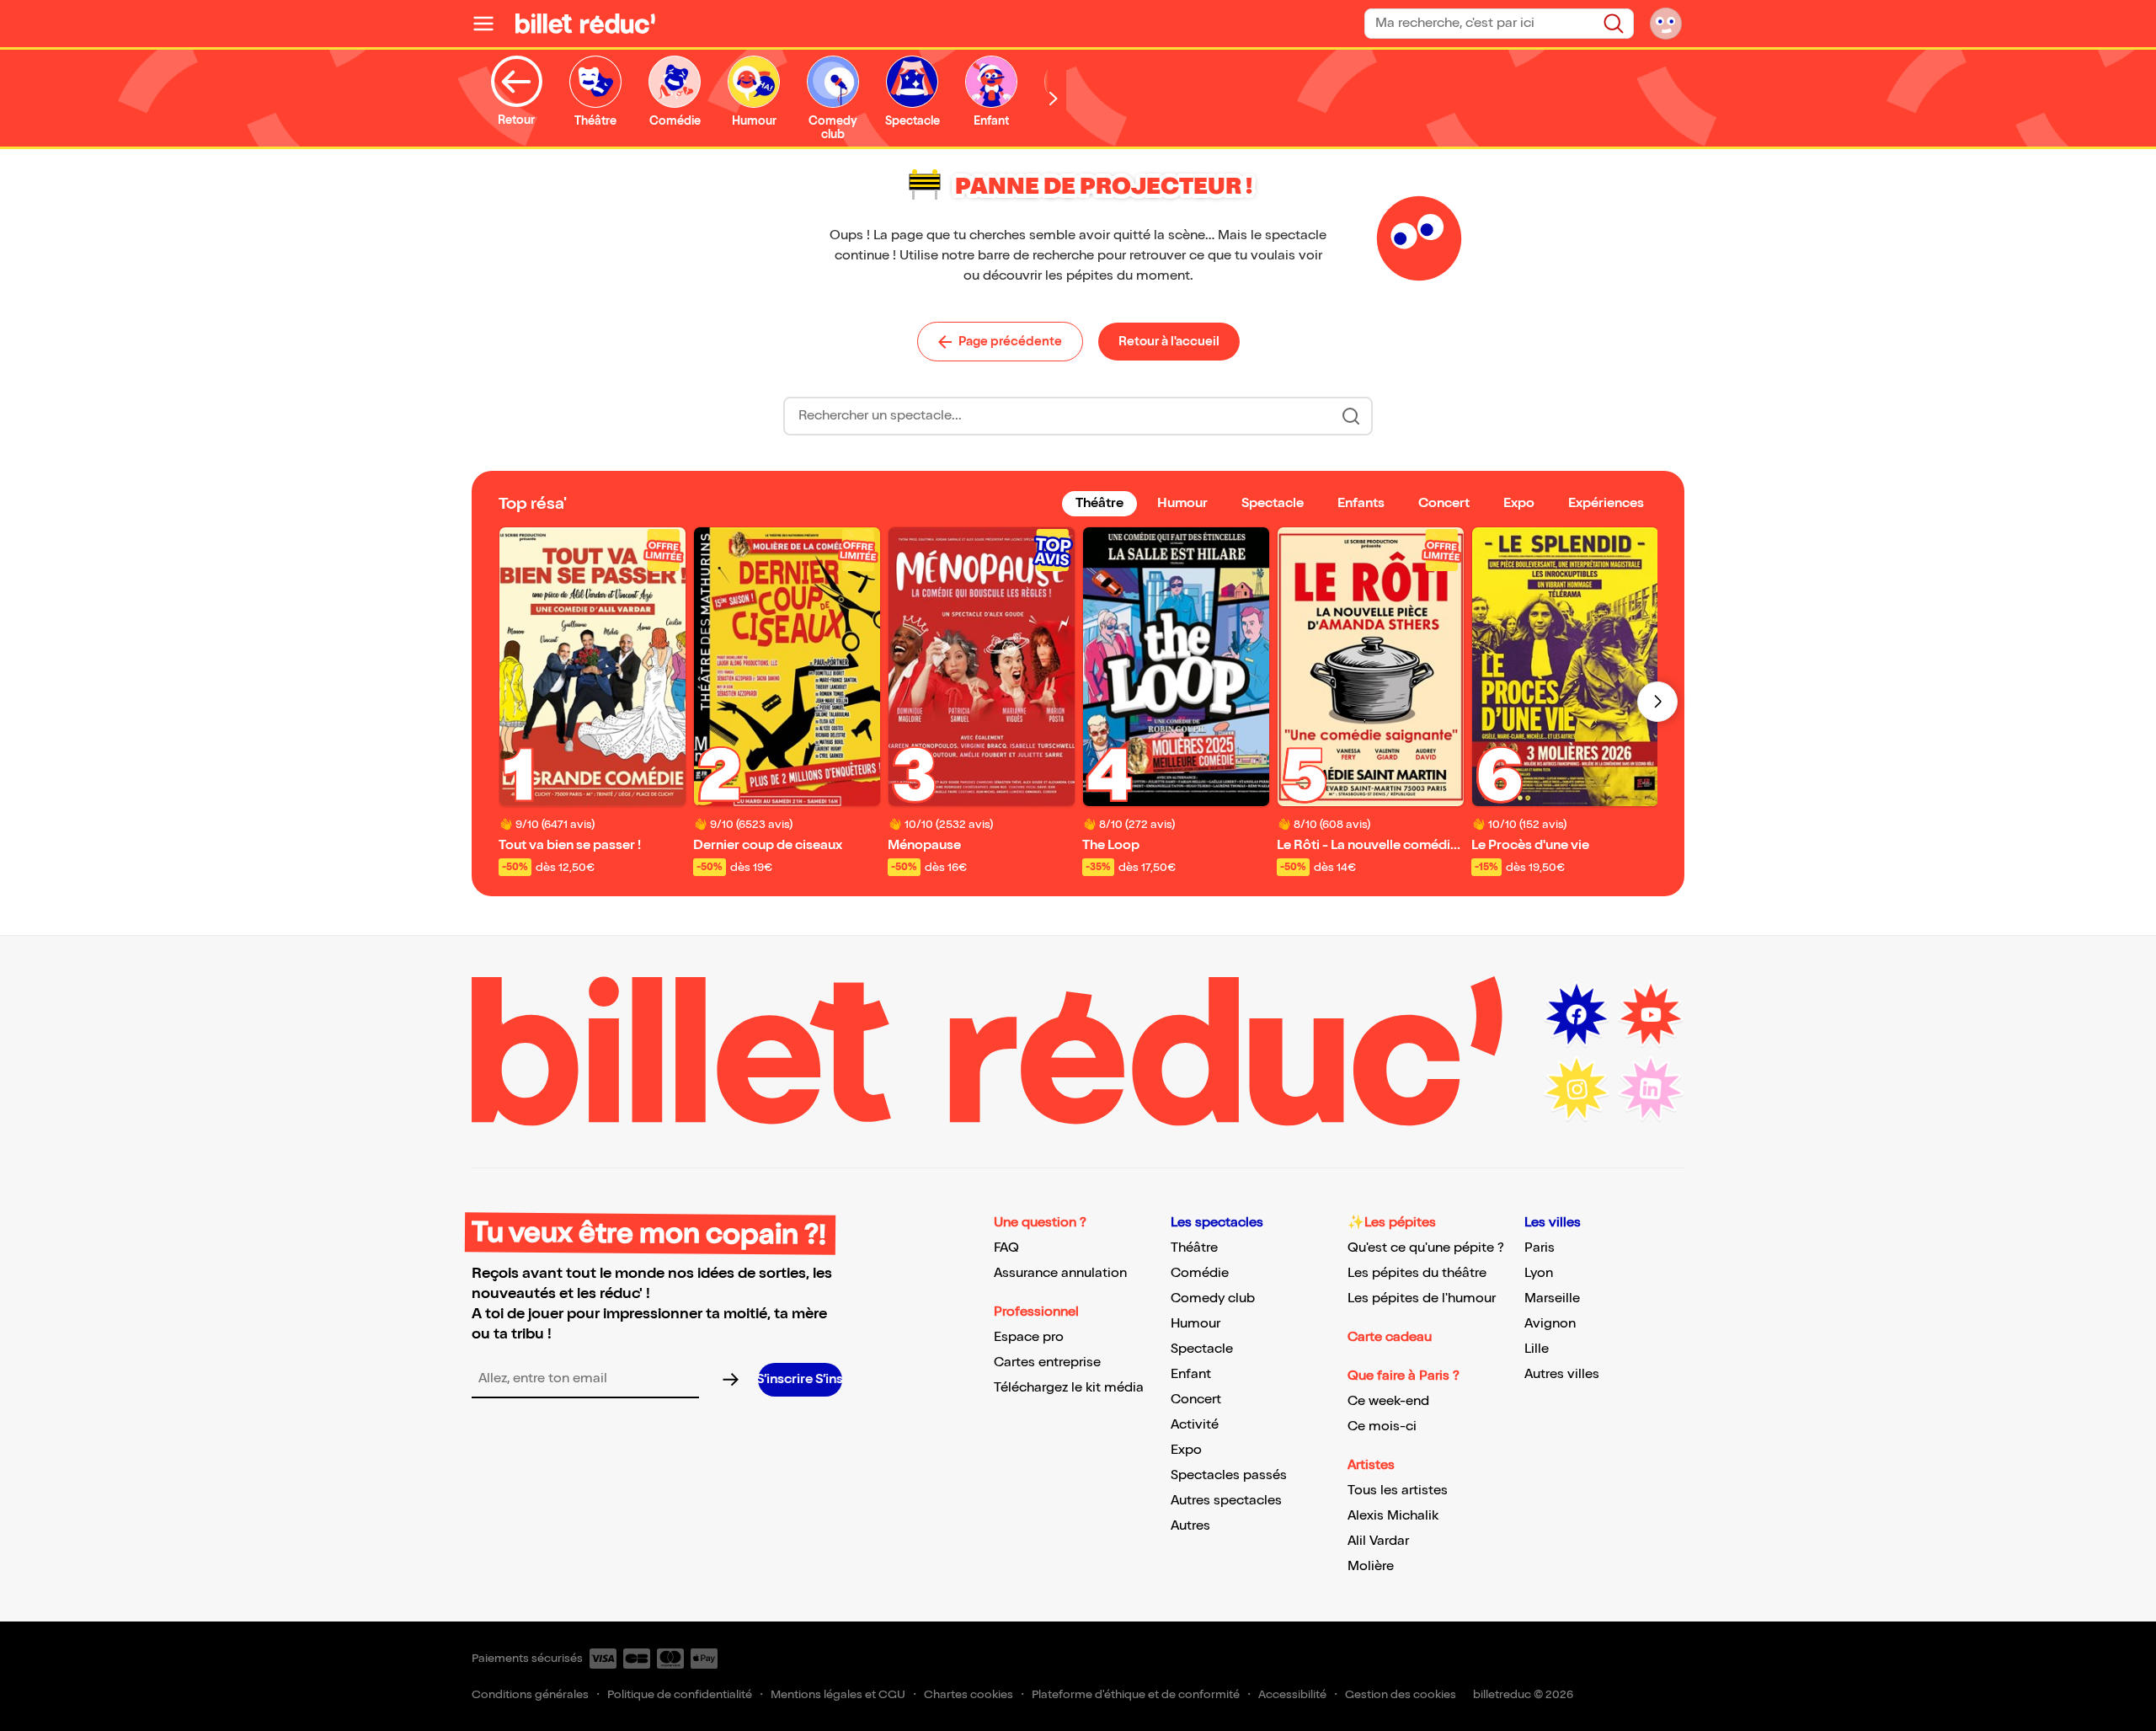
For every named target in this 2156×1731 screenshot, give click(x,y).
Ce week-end (1388, 1401)
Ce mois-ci (1382, 1426)
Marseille (1552, 1298)
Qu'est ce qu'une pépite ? (1426, 1248)
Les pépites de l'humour (1422, 1298)
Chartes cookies (969, 1694)
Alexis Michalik (1393, 1516)
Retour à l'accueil (1169, 341)
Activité (1195, 1425)
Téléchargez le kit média (1069, 1388)
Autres (1190, 1526)
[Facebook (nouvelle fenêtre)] (1577, 1015)
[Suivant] (1657, 702)
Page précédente (1010, 341)
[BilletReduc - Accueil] (585, 24)
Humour (1195, 1324)
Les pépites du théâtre (1417, 1273)
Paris (1540, 1248)
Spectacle (1202, 1349)
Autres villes (1562, 1374)
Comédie (1200, 1273)
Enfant (1191, 1374)
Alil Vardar (1378, 1541)
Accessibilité (1292, 1694)
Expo (1186, 1450)
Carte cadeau (1390, 1337)
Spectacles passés (1229, 1475)
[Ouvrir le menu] (490, 24)
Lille (1537, 1349)
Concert (1196, 1400)
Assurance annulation (1060, 1273)
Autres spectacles (1226, 1501)
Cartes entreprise (1047, 1362)
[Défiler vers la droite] (1054, 98)
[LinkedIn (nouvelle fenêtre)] (1651, 1089)
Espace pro (1029, 1337)
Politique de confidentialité (680, 1694)
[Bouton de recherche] (1351, 416)
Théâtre (1194, 1248)
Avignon (1550, 1324)
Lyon (1539, 1273)
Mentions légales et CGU (838, 1694)
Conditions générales (530, 1694)
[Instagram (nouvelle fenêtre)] (1577, 1089)
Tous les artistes (1398, 1491)
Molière (1371, 1566)
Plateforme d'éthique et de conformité (1136, 1694)
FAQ (1006, 1248)
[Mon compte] (1666, 24)
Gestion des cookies (1401, 1694)
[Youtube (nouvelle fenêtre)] (1651, 1015)
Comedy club (1213, 1298)
